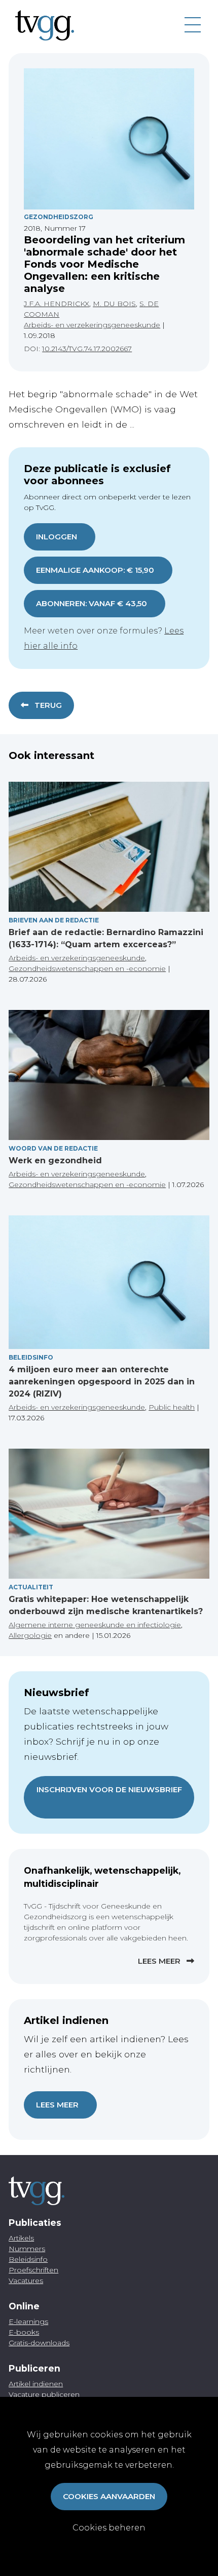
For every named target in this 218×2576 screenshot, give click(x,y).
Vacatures (26, 2281)
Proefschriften (33, 2270)
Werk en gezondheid (55, 1160)
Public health (172, 1407)
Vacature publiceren (44, 2394)
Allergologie (30, 1635)
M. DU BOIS (114, 304)
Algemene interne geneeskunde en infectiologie (95, 1625)
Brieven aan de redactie (54, 920)
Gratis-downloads (39, 2343)
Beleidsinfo (31, 1357)
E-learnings (28, 2321)
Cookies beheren (109, 2528)
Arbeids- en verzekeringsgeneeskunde (92, 325)
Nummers (27, 2249)
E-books (24, 2332)
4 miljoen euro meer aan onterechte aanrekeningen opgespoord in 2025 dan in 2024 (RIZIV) (102, 1382)
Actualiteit (31, 1587)
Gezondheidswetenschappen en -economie (87, 968)
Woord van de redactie (53, 1148)
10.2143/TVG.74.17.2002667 (87, 349)
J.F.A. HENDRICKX (57, 304)
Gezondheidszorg (59, 217)
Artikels (21, 2238)
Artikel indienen (36, 2384)
